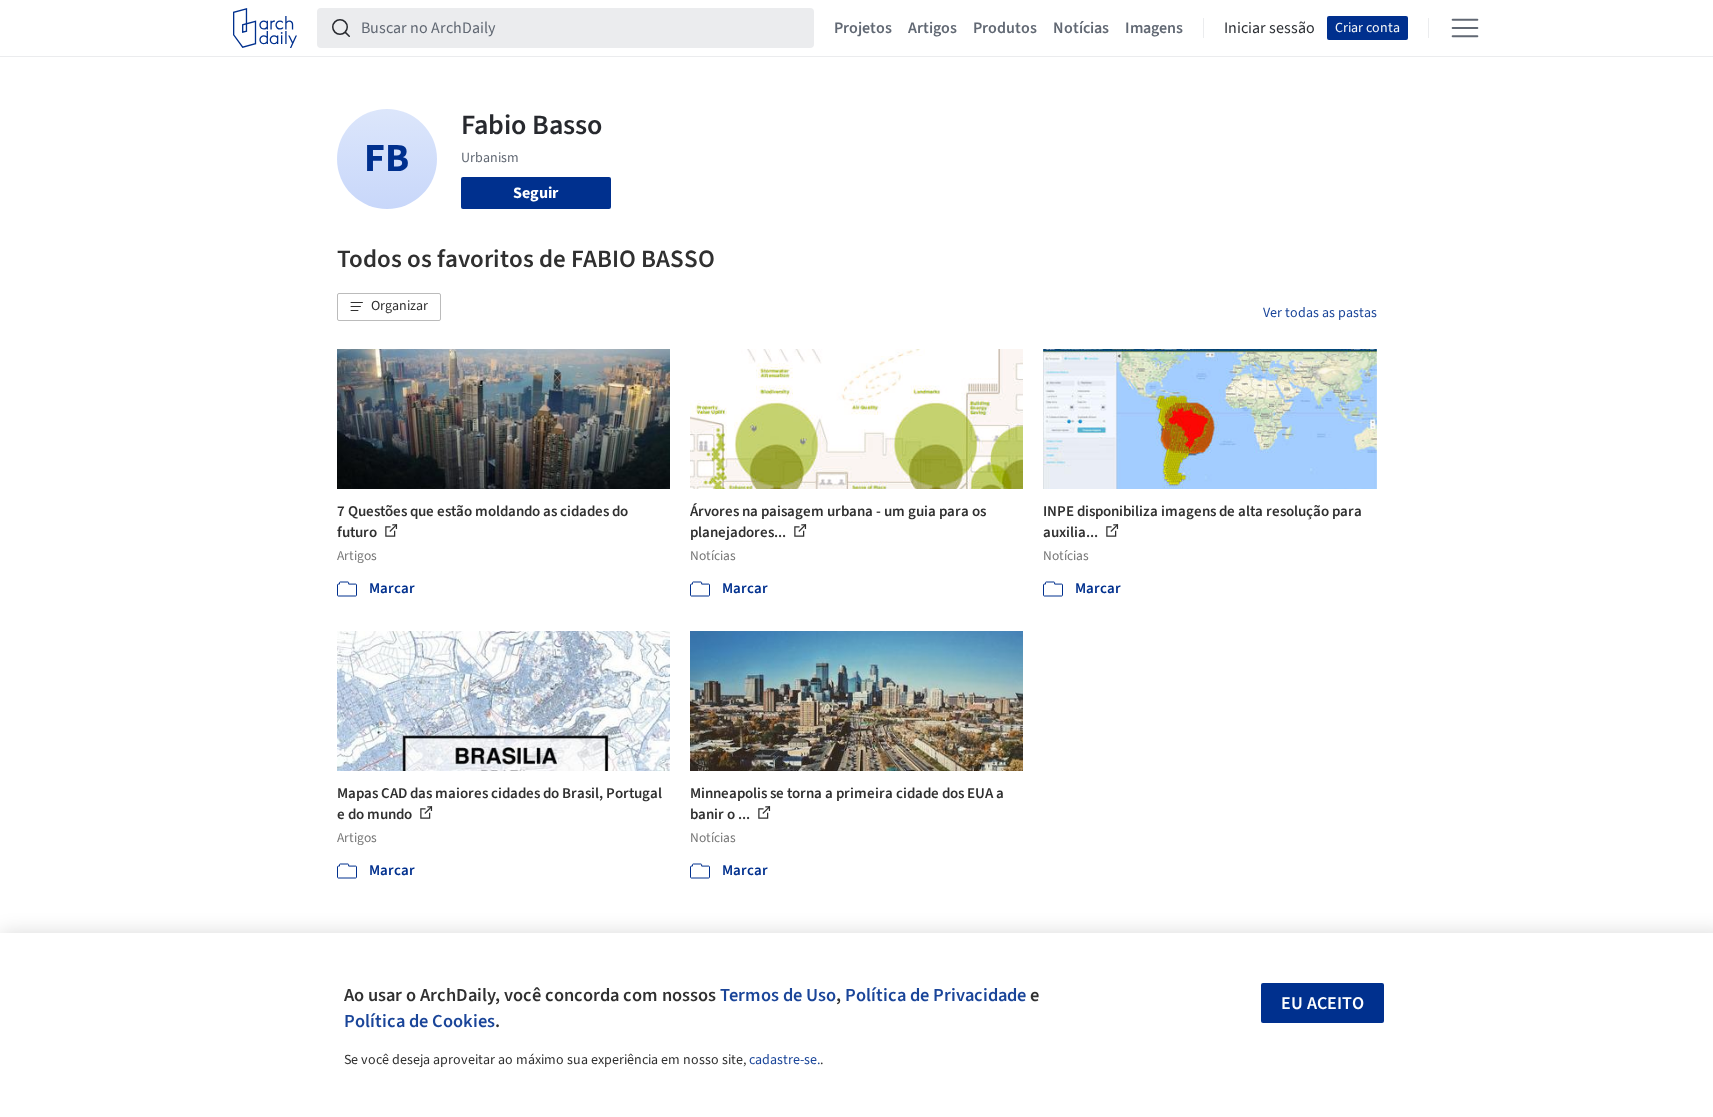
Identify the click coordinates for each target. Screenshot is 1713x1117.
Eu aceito (1322, 1003)
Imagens (1154, 28)
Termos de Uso (778, 995)
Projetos (863, 28)
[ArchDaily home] (265, 28)
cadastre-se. (784, 1060)
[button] (389, 307)
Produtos (1005, 28)
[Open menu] (1465, 28)
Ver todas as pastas (1320, 313)
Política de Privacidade (935, 995)
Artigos (932, 28)
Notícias (1081, 28)
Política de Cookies (419, 1021)
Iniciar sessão (1269, 28)
